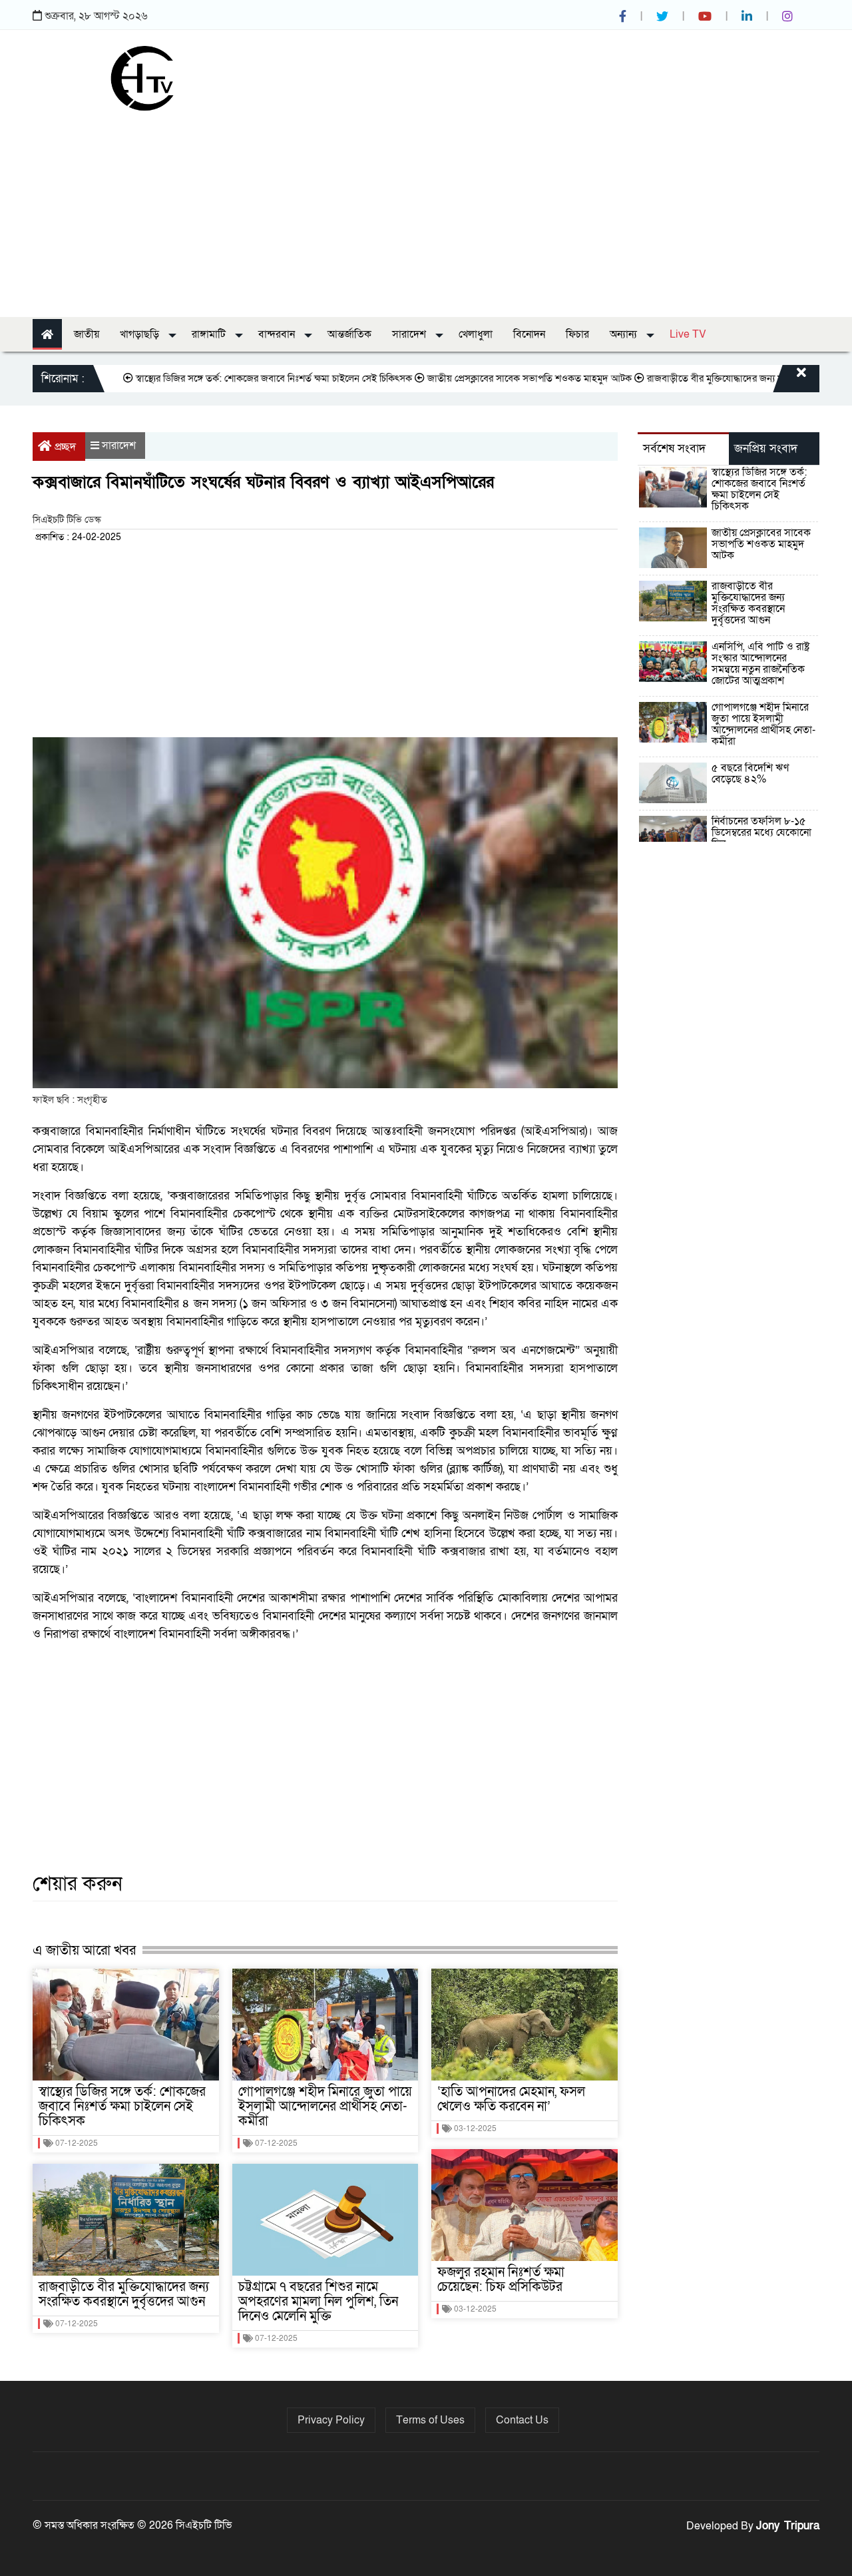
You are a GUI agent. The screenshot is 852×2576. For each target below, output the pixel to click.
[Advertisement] (426, 210)
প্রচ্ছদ (65, 447)
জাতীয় (87, 334)
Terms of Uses (430, 2420)
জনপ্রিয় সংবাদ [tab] (766, 449)
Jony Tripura (788, 2526)
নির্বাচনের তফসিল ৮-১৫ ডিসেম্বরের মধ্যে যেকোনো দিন (761, 832)
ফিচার (577, 334)
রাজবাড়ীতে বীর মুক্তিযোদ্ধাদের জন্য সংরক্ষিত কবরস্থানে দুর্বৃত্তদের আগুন (124, 2294)
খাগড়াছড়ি (141, 334)
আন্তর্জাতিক (349, 334)
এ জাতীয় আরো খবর (84, 1950)
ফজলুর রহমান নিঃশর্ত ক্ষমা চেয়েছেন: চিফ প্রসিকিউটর (501, 2280)
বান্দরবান (278, 334)
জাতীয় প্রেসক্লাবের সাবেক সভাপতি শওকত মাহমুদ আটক (480, 378)
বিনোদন (529, 334)
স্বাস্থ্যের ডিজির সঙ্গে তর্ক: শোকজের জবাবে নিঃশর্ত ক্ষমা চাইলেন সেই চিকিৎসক (224, 378)
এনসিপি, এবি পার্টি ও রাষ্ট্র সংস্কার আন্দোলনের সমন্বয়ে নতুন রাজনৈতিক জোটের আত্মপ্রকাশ (760, 664)
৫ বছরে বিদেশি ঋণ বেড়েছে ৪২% (750, 774)
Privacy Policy (331, 2420)
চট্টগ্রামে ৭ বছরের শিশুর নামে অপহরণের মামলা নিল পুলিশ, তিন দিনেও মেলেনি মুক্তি (318, 2302)
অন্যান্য (625, 334)
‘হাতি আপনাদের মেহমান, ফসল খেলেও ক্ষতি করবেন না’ (511, 2099)
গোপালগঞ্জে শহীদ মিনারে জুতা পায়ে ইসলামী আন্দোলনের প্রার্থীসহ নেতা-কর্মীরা (325, 2106)
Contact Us (522, 2420)
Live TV (688, 334)
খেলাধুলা (476, 334)
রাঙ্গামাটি (210, 334)
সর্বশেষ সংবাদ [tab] (674, 449)
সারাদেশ (410, 334)
